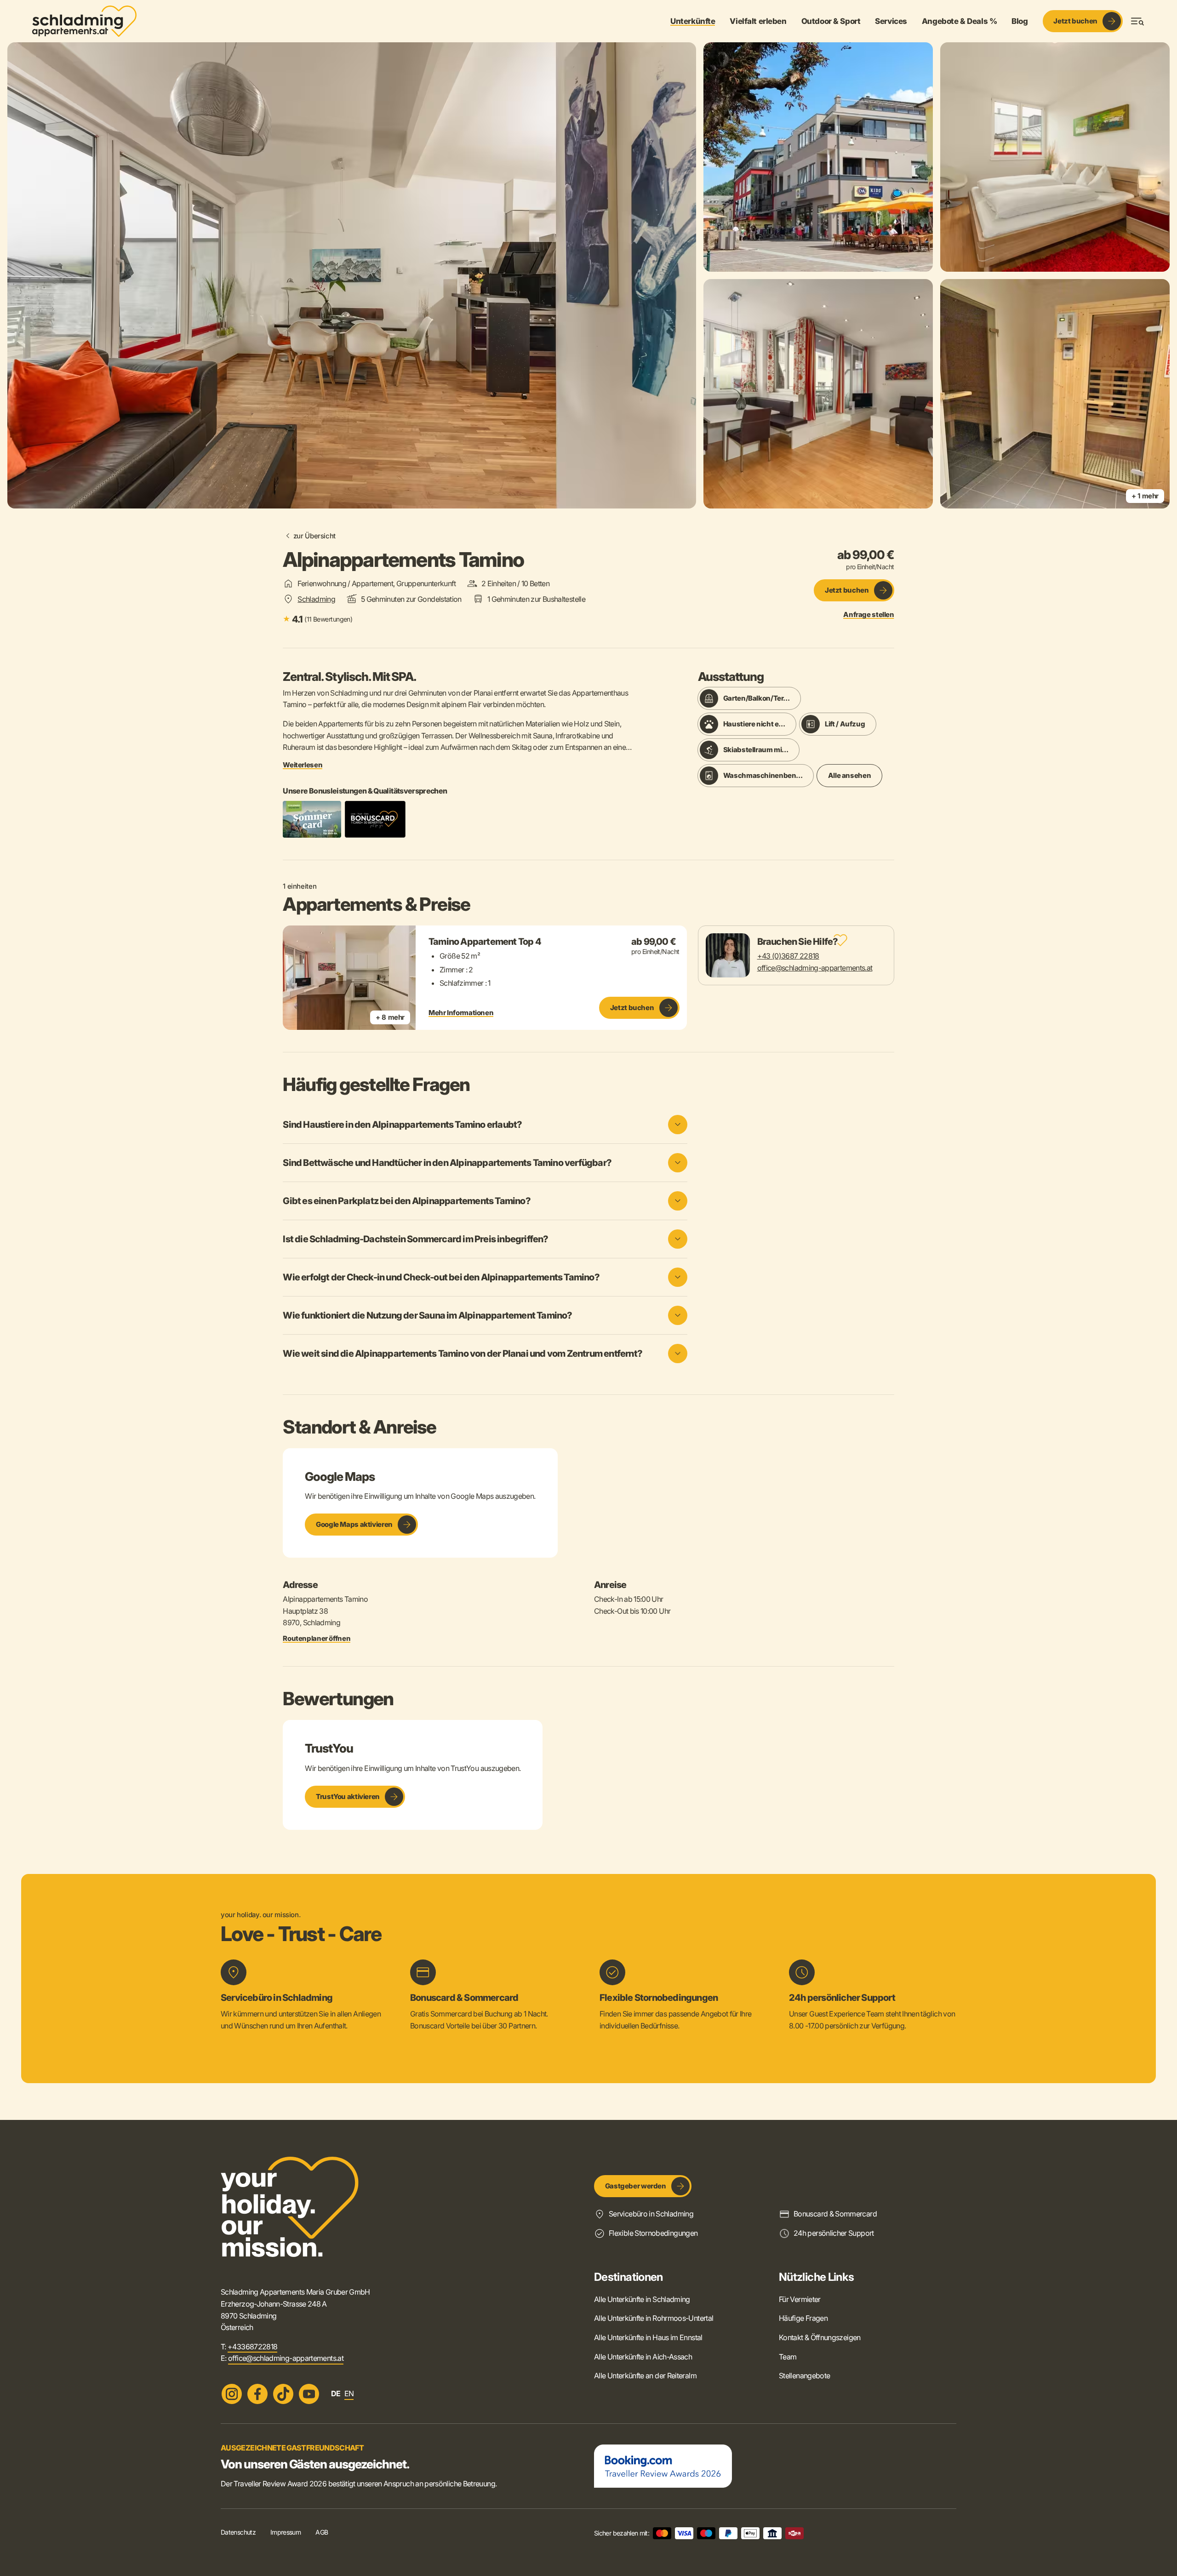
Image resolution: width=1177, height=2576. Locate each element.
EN (349, 2393)
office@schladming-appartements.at (815, 968)
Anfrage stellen (868, 615)
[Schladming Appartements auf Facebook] (257, 2394)
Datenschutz (238, 2532)
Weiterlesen (303, 765)
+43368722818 (252, 2347)
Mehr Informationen (461, 1013)
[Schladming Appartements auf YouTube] (309, 2394)
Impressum (286, 2532)
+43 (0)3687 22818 (788, 956)
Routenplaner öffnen (317, 1639)
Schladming (316, 599)
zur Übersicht (314, 536)
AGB (322, 2532)
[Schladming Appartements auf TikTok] (283, 2394)
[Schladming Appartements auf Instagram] (232, 2394)
